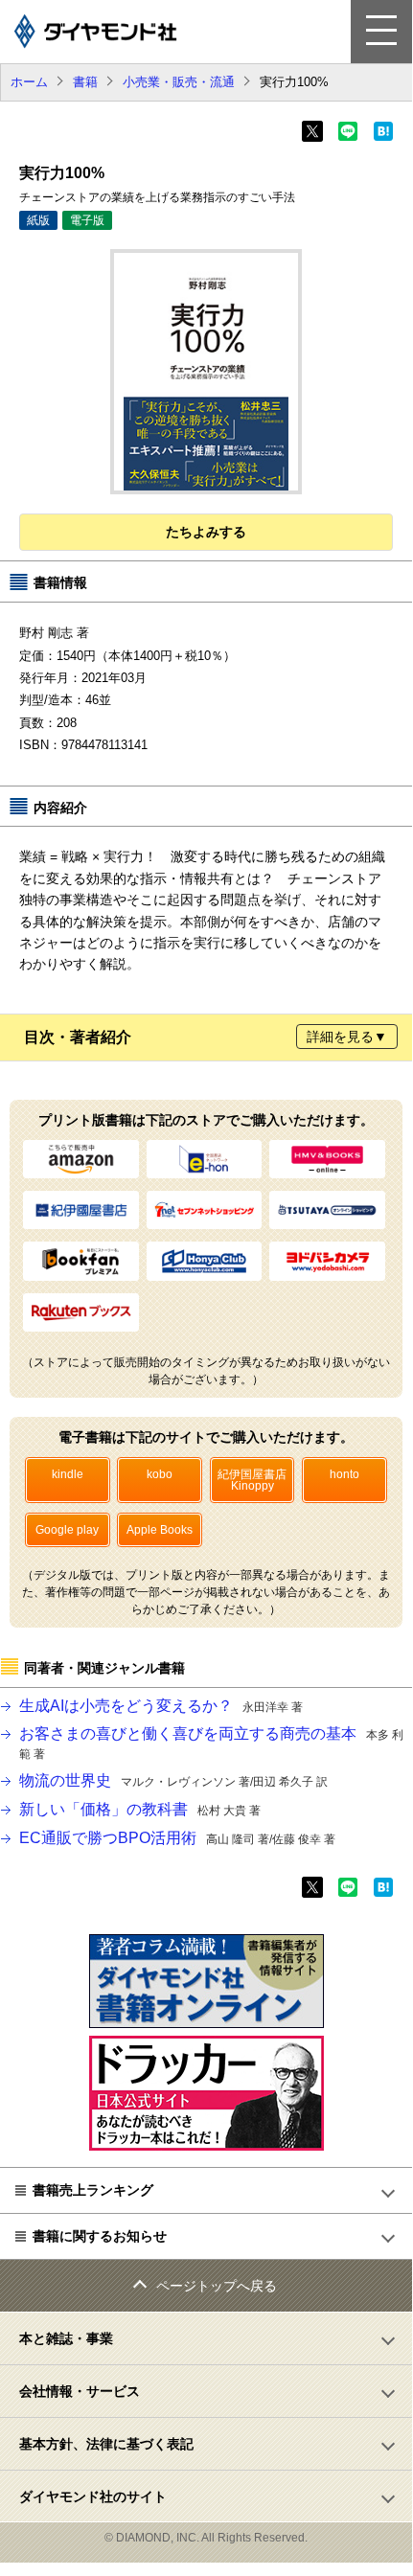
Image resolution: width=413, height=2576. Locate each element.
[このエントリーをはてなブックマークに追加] (383, 137)
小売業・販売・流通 (179, 82)
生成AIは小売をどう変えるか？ (161, 1706)
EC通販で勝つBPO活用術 (177, 1838)
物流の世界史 (173, 1780)
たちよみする (206, 532)
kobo (160, 1474)
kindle (68, 1474)
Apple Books (160, 1530)
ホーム (29, 82)
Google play (67, 1530)
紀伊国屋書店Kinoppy (252, 1480)
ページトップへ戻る (217, 2286)
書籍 (85, 82)
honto (344, 1474)
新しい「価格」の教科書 (140, 1809)
